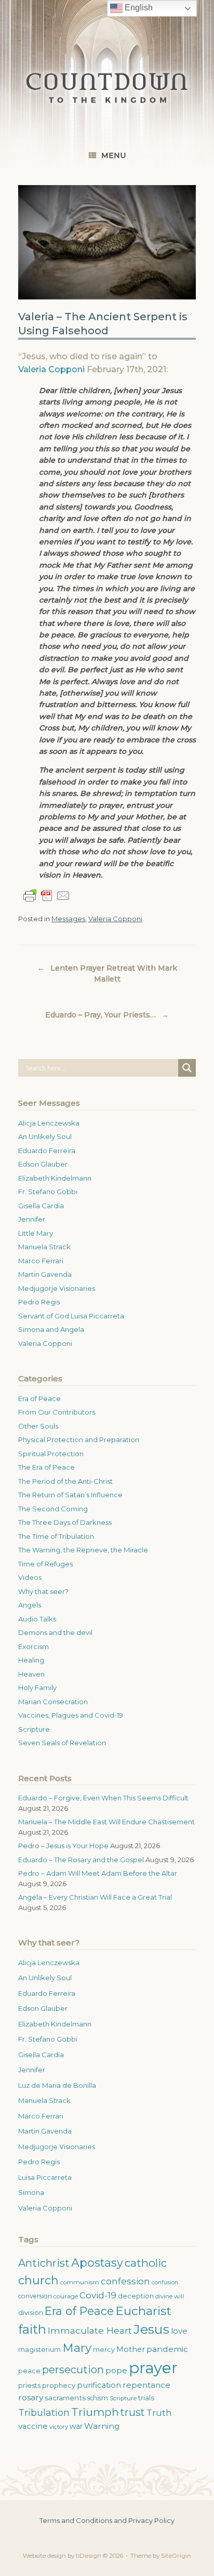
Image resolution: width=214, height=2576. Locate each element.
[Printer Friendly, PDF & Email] (47, 896)
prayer (153, 2368)
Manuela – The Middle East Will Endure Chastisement (106, 1822)
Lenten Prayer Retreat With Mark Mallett (107, 973)
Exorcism (34, 1646)
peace (29, 2371)
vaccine (33, 2426)
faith (32, 2329)
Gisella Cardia (41, 1206)
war (76, 2426)
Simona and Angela (51, 1329)
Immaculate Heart (90, 2330)
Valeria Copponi (51, 369)
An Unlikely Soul (45, 1136)
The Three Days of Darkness (65, 1522)
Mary (77, 2348)
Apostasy (97, 2263)
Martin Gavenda (45, 1274)
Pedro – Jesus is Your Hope (63, 1846)
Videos (30, 1577)
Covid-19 (98, 2295)
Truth (159, 2413)
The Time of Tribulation (56, 1536)
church (38, 2280)
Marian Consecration (53, 1702)
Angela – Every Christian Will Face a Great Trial (95, 1897)
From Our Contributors (57, 1412)
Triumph (95, 2412)
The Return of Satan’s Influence (70, 1495)
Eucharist (143, 2311)
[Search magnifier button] (187, 1068)
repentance (146, 2385)
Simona (31, 2192)
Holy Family (37, 1688)
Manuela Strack (44, 1247)
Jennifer (32, 1219)
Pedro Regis (39, 1302)
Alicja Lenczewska (49, 1123)
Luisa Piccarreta (45, 2177)
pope (116, 2370)
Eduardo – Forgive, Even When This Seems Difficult (103, 1798)
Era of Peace (39, 1398)
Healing (31, 1660)
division (31, 2313)
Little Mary (36, 1233)
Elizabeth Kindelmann (55, 1178)
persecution (73, 2370)
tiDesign (89, 2556)
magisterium (39, 2350)
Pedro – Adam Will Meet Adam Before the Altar (98, 1873)
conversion (35, 2296)
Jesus (151, 2329)
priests (29, 2385)
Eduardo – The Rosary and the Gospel (81, 1860)
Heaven (31, 1674)
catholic (146, 2263)
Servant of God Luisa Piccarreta (71, 1316)
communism (80, 2282)
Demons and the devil (55, 1632)
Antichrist (44, 2263)
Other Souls (38, 1426)
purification (99, 2385)
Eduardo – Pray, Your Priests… (107, 1015)
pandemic (167, 2349)
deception (136, 2296)
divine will (170, 2296)
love (179, 2331)
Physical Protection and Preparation (79, 1440)
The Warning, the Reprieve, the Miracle (83, 1550)
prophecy (59, 2385)
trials (146, 2398)
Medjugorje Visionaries (57, 1288)
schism (98, 2398)
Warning (102, 2426)
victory (59, 2427)
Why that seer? (43, 1591)
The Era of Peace (46, 1467)
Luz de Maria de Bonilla (57, 2085)
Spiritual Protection (51, 1454)
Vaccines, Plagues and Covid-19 (71, 1715)
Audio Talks (37, 1619)
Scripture (34, 1729)
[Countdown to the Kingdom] (107, 88)
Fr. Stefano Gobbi (48, 1192)
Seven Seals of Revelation (62, 1743)
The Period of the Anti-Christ (65, 1481)
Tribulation (44, 2412)
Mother (131, 2349)
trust (133, 2412)
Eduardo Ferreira (47, 1150)
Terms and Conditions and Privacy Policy (107, 2520)
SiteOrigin (176, 2556)
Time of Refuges (45, 1564)
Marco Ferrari (41, 1261)
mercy (104, 2350)
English (138, 8)
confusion (165, 2283)
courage (66, 2296)
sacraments (65, 2398)
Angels (30, 1605)
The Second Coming (53, 1509)
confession (125, 2281)
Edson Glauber (43, 1164)
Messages (68, 919)
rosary (31, 2397)
